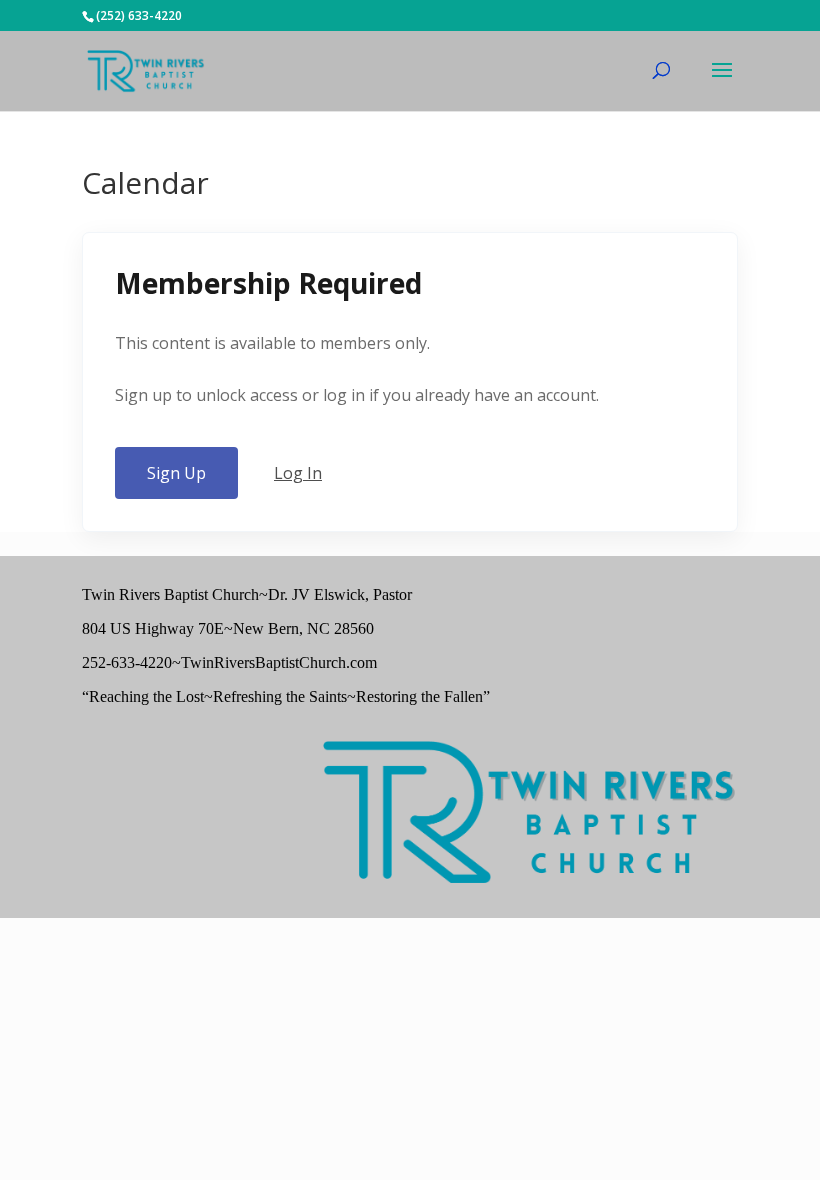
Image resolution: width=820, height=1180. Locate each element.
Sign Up (176, 473)
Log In (298, 473)
